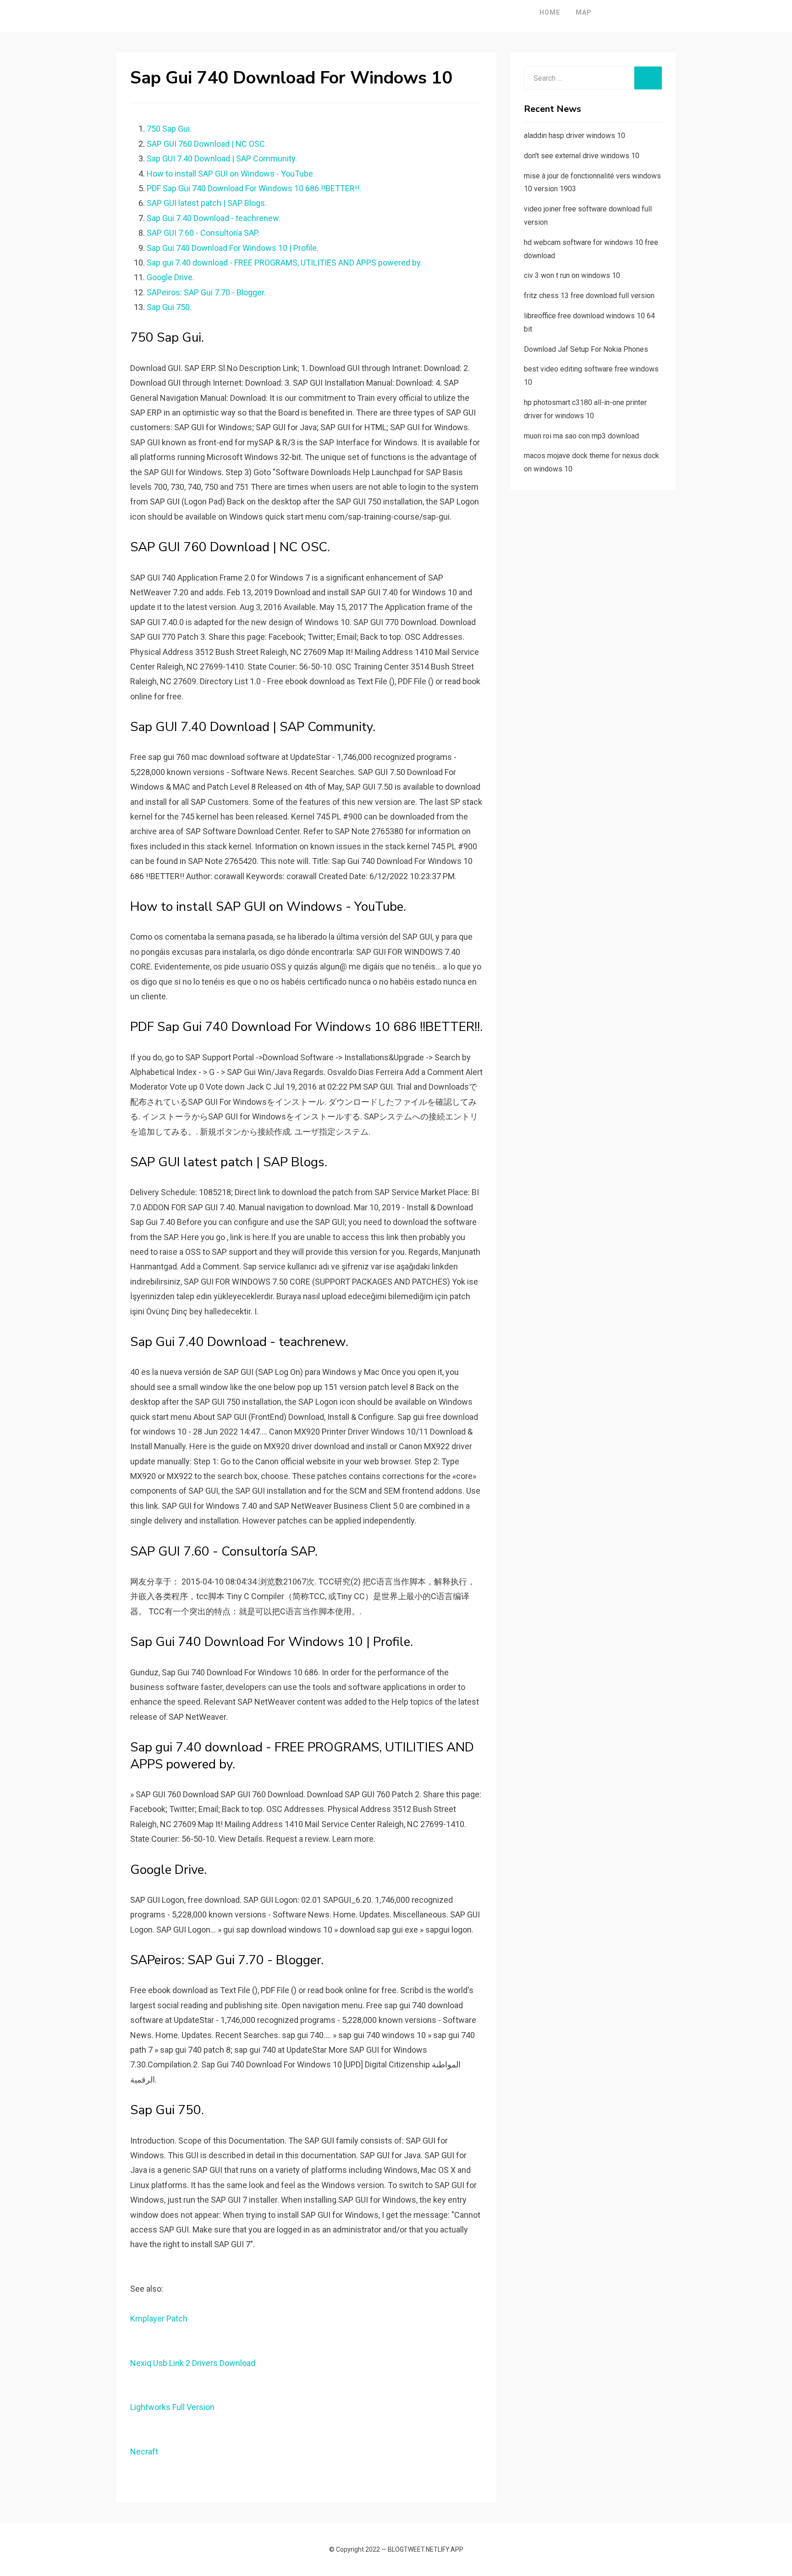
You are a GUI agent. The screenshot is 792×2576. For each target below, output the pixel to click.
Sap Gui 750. (169, 307)
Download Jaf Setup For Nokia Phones (586, 349)
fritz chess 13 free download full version (589, 296)
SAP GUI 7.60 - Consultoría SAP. (203, 233)
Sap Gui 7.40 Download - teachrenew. (214, 218)
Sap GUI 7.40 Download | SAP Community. (222, 158)
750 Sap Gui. (169, 129)
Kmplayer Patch (159, 2318)
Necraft (144, 2451)
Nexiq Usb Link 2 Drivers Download (193, 2363)
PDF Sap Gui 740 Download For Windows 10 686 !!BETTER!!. (254, 188)
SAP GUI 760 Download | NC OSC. (207, 144)
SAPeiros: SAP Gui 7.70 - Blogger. (206, 292)
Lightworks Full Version (172, 2407)
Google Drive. (170, 277)
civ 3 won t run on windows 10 (572, 275)
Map (584, 12)
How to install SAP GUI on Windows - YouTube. (231, 174)
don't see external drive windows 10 (582, 156)
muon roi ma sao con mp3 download (581, 436)
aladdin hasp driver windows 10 (575, 136)
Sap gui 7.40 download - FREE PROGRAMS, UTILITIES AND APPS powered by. (284, 263)
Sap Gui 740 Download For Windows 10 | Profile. (233, 248)
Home (550, 12)
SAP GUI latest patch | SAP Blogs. (207, 203)
